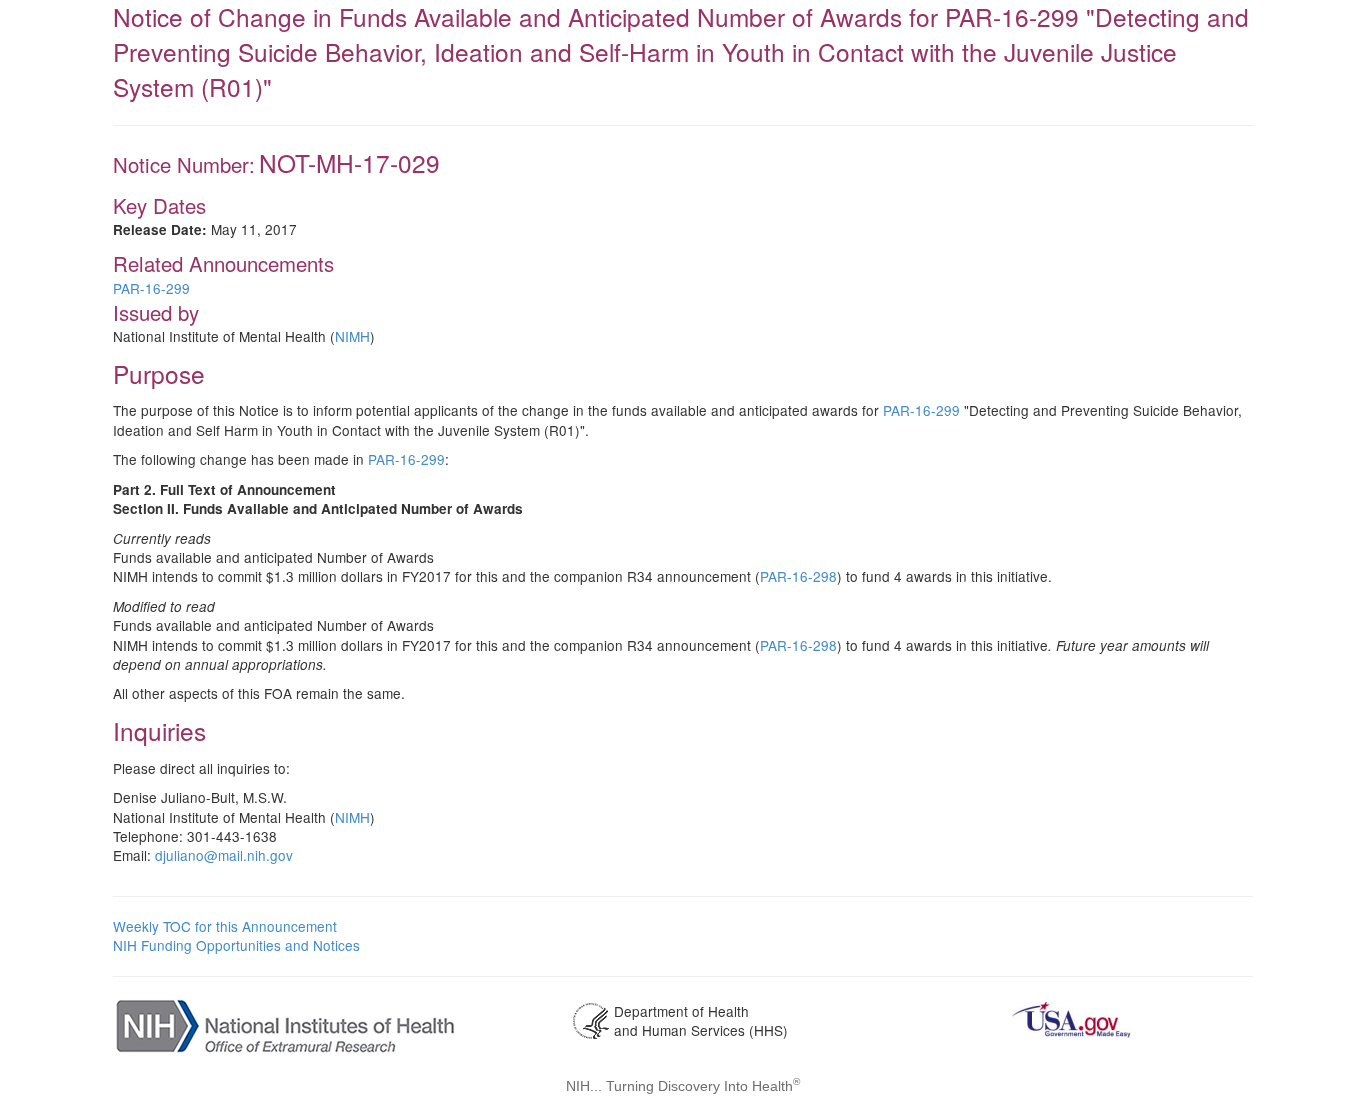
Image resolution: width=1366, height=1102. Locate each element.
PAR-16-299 (151, 288)
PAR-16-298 (798, 576)
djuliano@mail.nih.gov (224, 855)
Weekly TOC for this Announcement (225, 926)
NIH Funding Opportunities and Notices (236, 945)
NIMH (352, 336)
